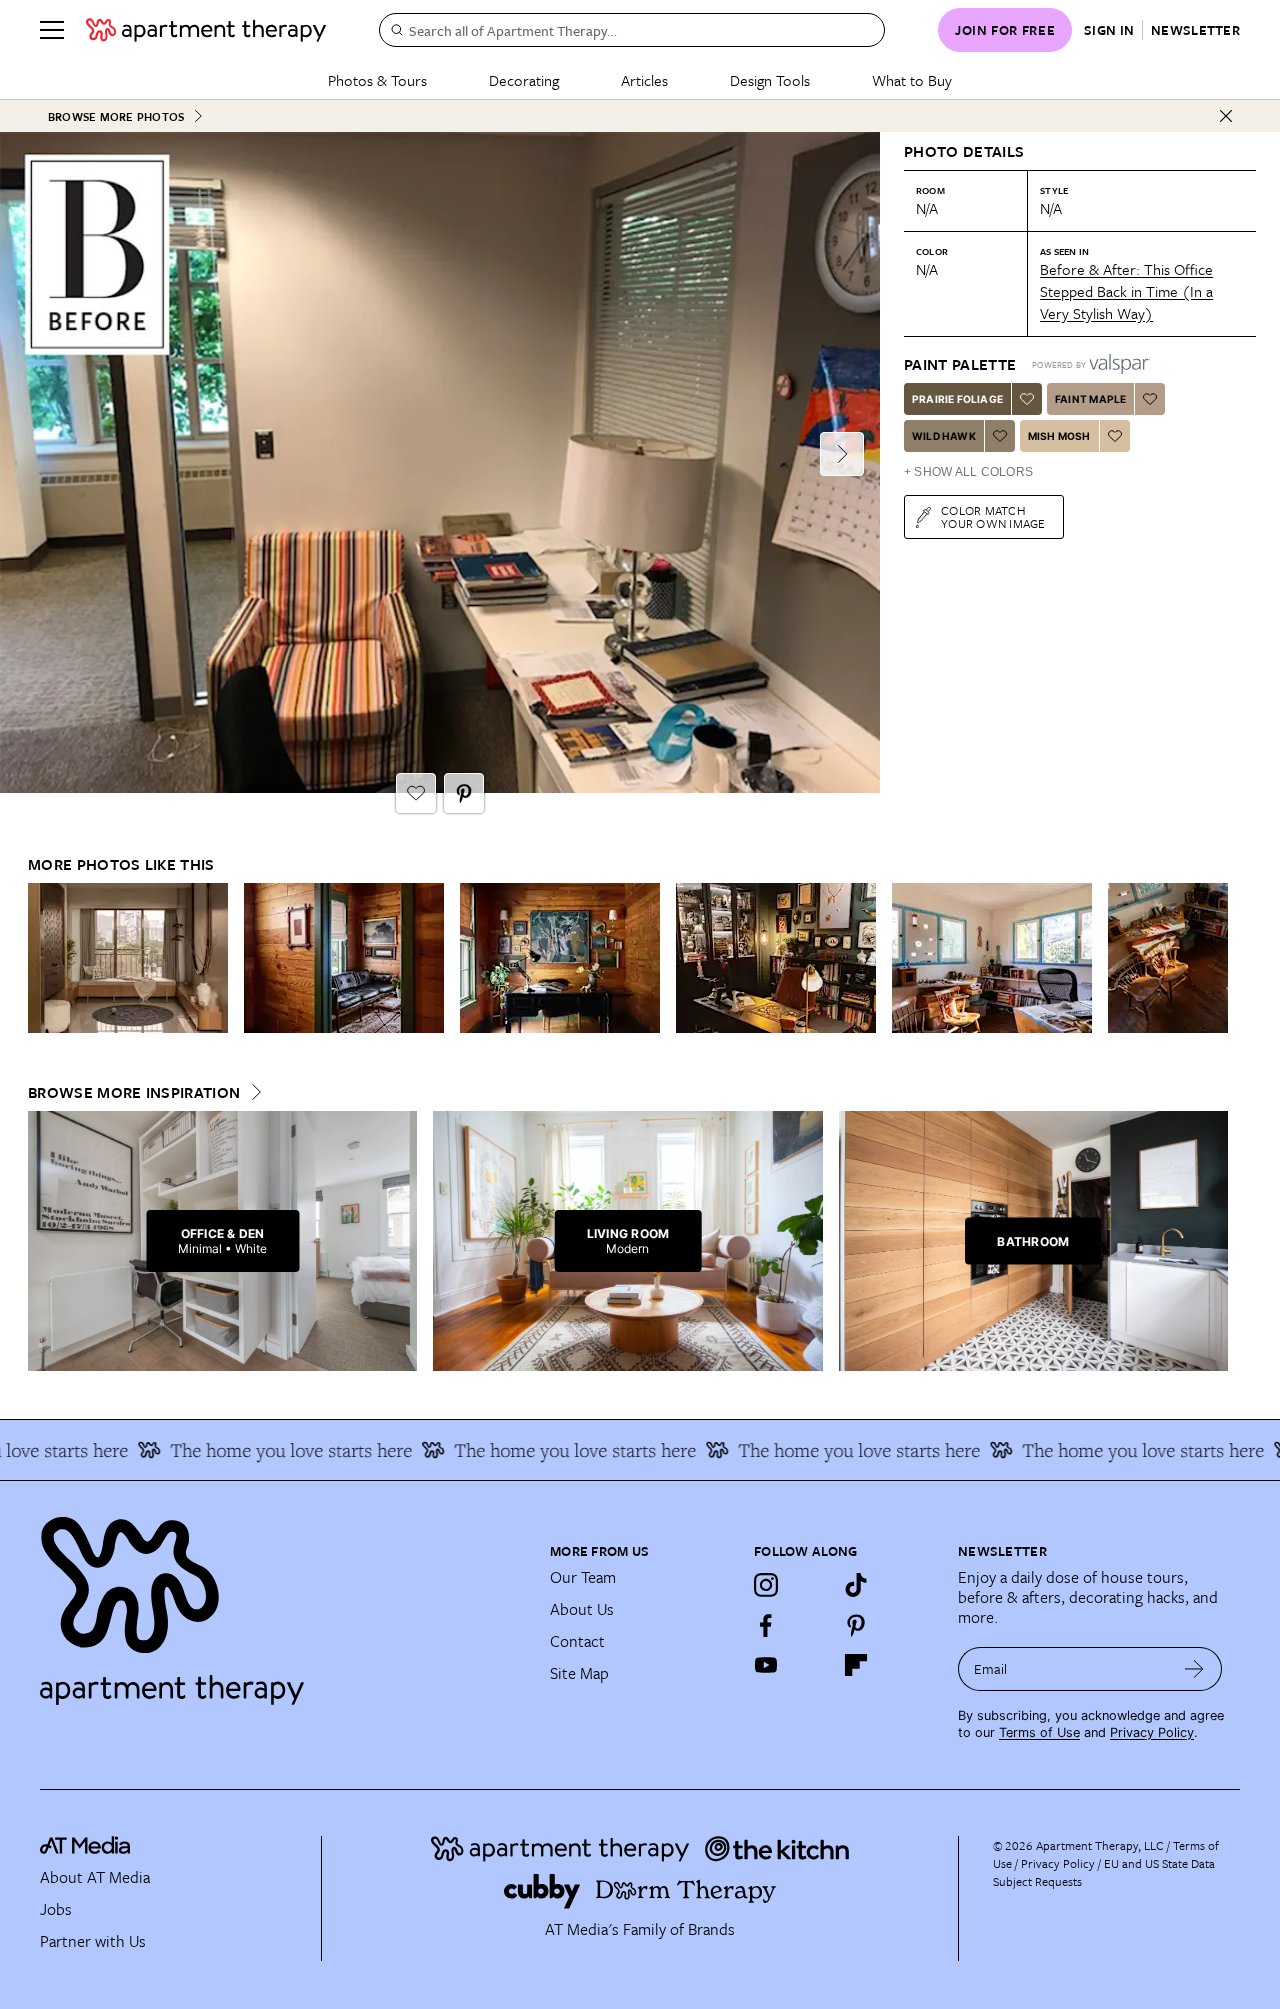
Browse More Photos (116, 116)
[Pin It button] (464, 793)
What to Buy (912, 80)
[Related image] (128, 958)
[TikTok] (856, 1585)
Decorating (524, 80)
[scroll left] (44, 958)
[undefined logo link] (206, 30)
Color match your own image (993, 516)
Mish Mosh (1059, 436)
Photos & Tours (377, 80)
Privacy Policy (1152, 1732)
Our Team (583, 1577)
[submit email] (1194, 1669)
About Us (582, 1609)
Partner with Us (93, 1941)
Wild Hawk (944, 436)
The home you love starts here (262, 1450)
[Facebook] (766, 1625)
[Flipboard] (856, 1665)
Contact (577, 1641)
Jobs (56, 1909)
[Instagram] (766, 1585)
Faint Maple (1090, 399)
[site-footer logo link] (85, 1848)
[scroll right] (1212, 958)
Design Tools (770, 80)
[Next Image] (842, 454)
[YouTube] (766, 1665)
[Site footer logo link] (283, 1602)
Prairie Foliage (957, 399)
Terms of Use (1039, 1732)
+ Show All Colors (968, 472)
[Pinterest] (856, 1625)
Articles (644, 80)
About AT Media (95, 1877)
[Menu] (52, 30)
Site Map (579, 1673)
